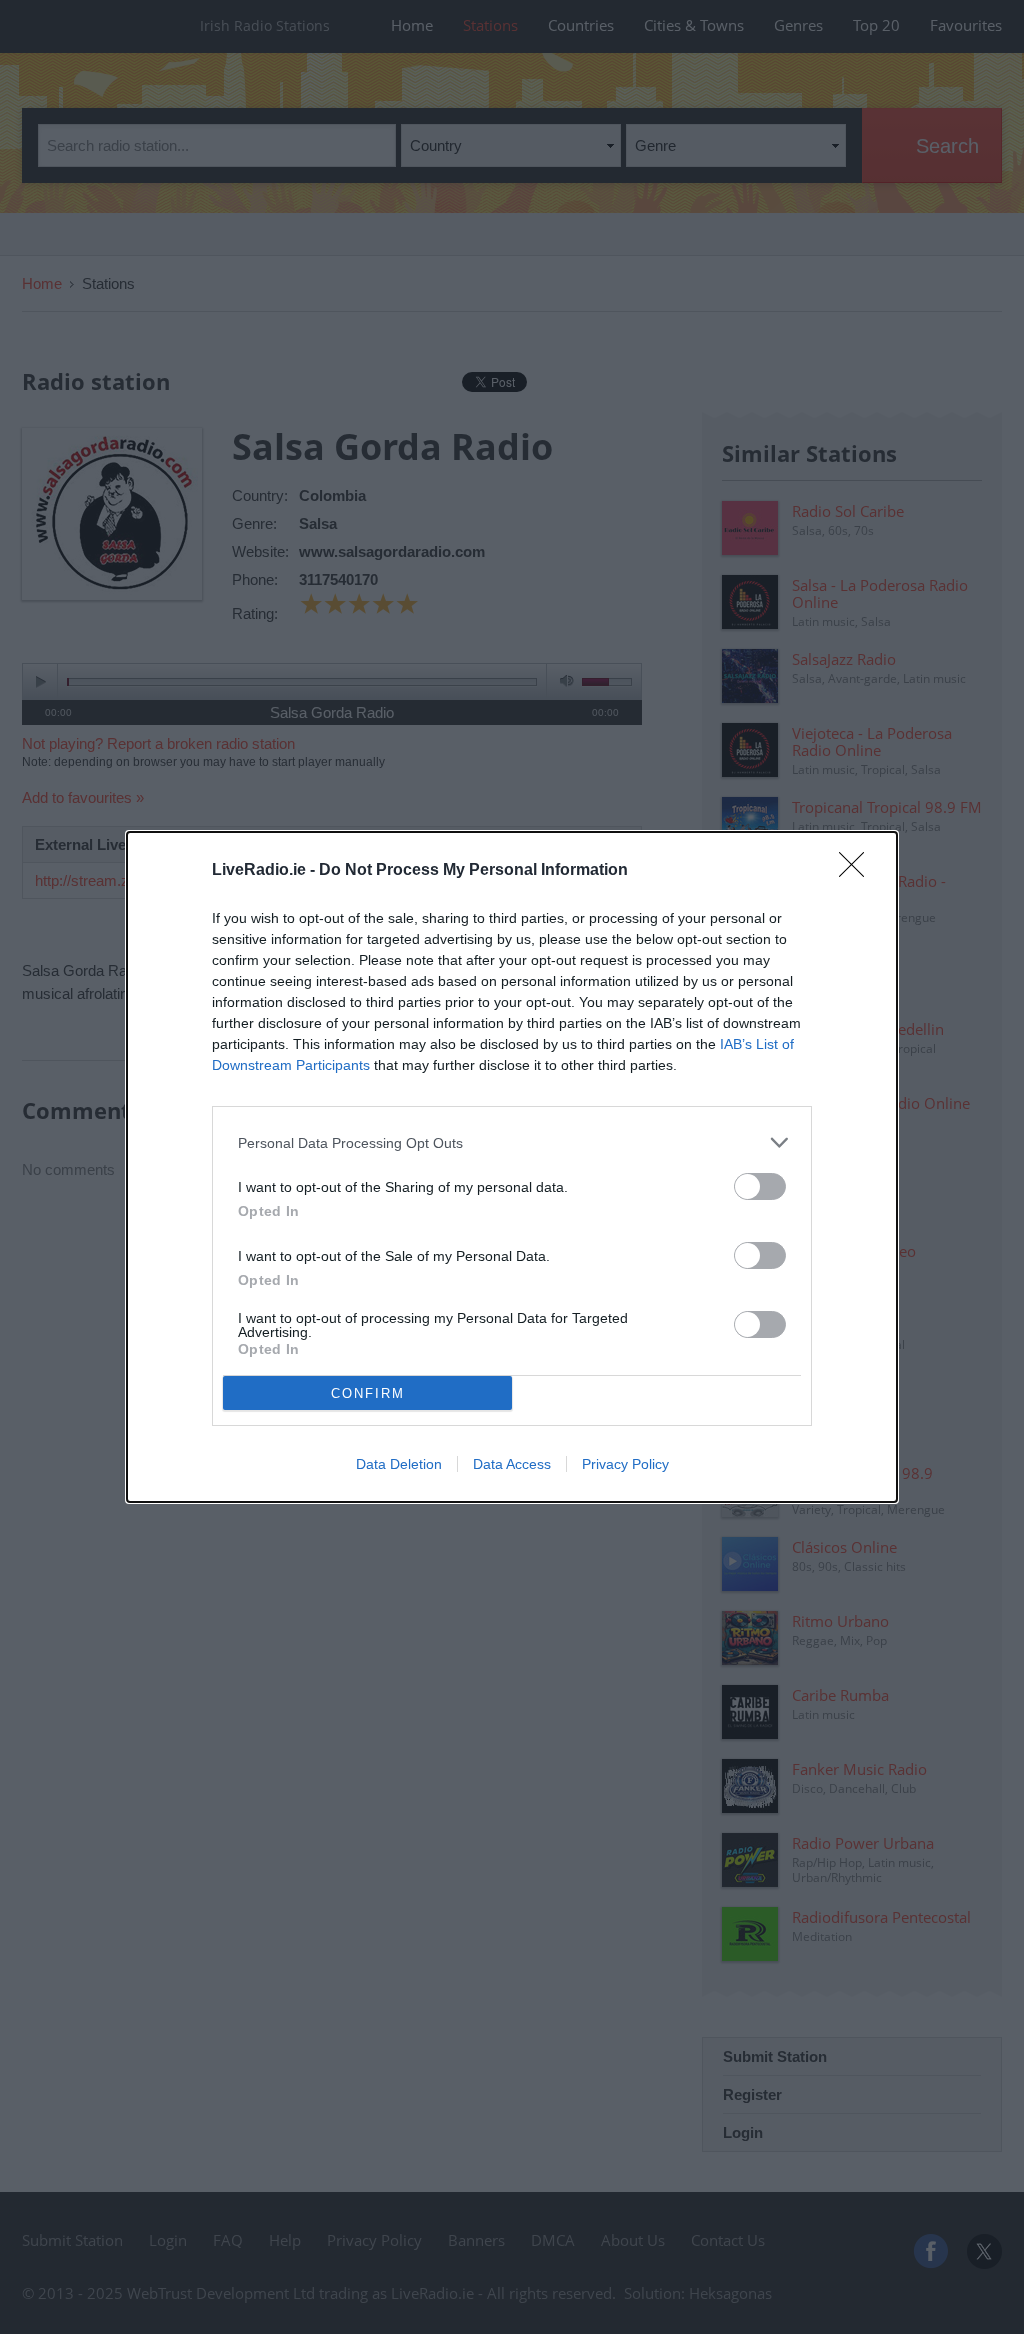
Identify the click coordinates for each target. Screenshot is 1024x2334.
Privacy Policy (625, 1464)
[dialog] (512, 1167)
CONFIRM (368, 1393)
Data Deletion (399, 1464)
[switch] (760, 1186)
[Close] (858, 871)
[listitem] (512, 1142)
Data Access (512, 1464)
